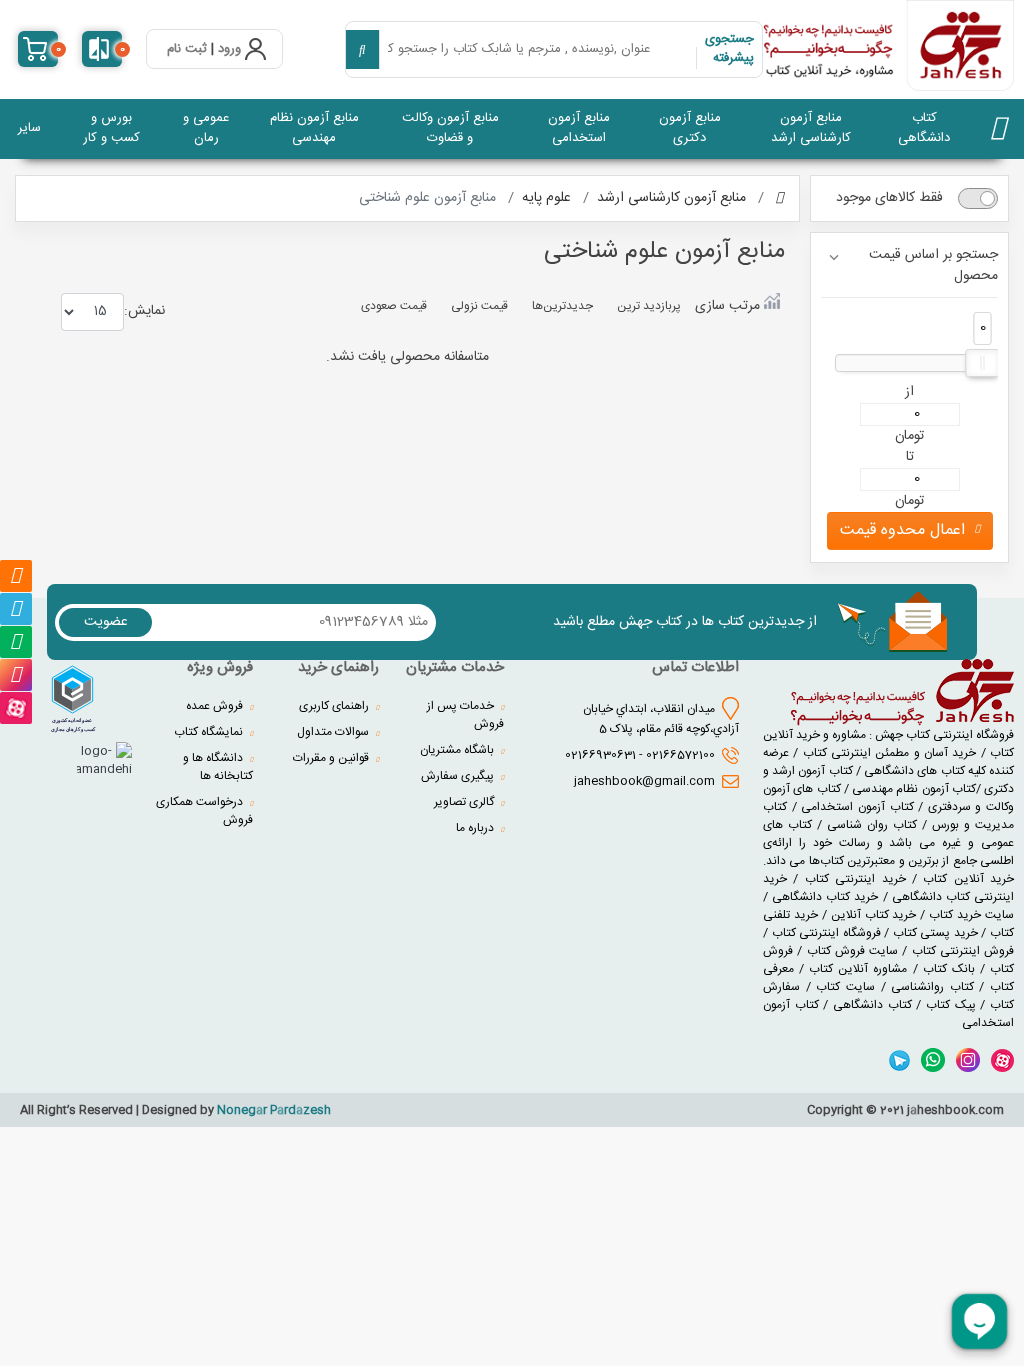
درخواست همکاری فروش (204, 811)
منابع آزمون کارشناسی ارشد (811, 128)
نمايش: (144, 310)
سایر (29, 128)
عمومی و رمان (206, 128)
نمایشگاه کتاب (210, 732)
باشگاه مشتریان (458, 750)
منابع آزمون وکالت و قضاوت (450, 128)
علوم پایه (546, 198)
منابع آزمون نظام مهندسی (314, 128)
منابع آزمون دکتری (690, 128)
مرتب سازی (727, 305)
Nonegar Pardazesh (274, 1110)
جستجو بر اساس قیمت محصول (933, 266)
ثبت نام (187, 50)
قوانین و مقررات (332, 758)
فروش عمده (216, 706)
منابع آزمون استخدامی (579, 128)
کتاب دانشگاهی (924, 128)
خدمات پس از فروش (465, 715)
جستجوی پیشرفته (729, 49)
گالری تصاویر (465, 802)
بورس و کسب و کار (111, 128)
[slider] (983, 363)
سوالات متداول (334, 732)
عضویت (106, 622)
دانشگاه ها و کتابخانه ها (218, 767)
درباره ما (476, 828)
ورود (229, 50)
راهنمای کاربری (335, 706)
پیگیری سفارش (459, 776)
